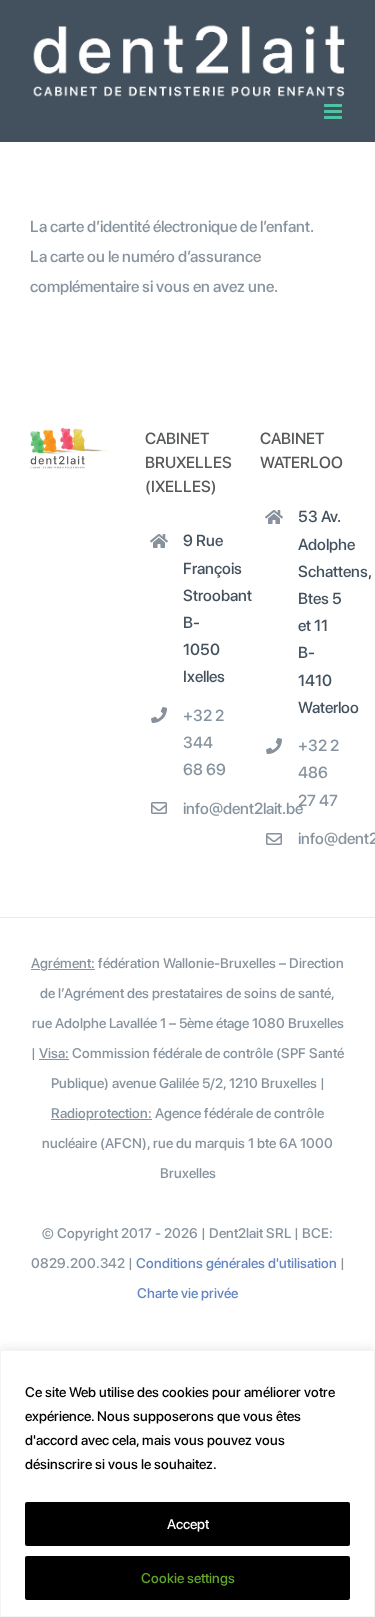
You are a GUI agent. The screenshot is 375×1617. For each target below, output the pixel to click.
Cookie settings (188, 1578)
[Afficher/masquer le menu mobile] (334, 111)
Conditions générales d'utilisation (236, 1263)
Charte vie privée (187, 1293)
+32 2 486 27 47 (318, 772)
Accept (188, 1524)
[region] (187, 1483)
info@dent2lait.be (206, 808)
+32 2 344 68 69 (204, 742)
